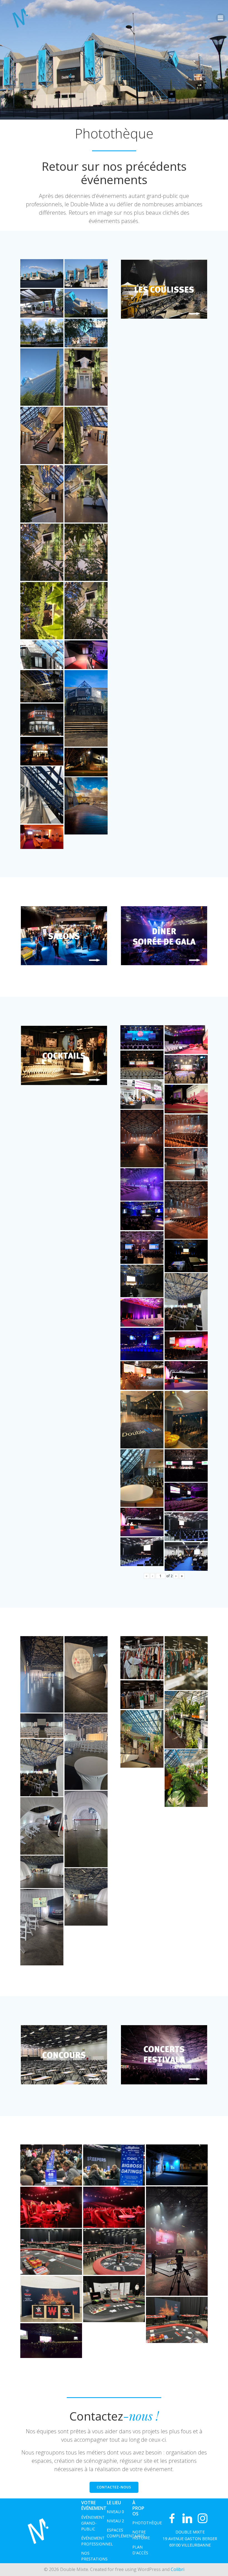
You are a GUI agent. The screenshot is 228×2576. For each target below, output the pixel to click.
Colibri (178, 2569)
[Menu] (220, 18)
